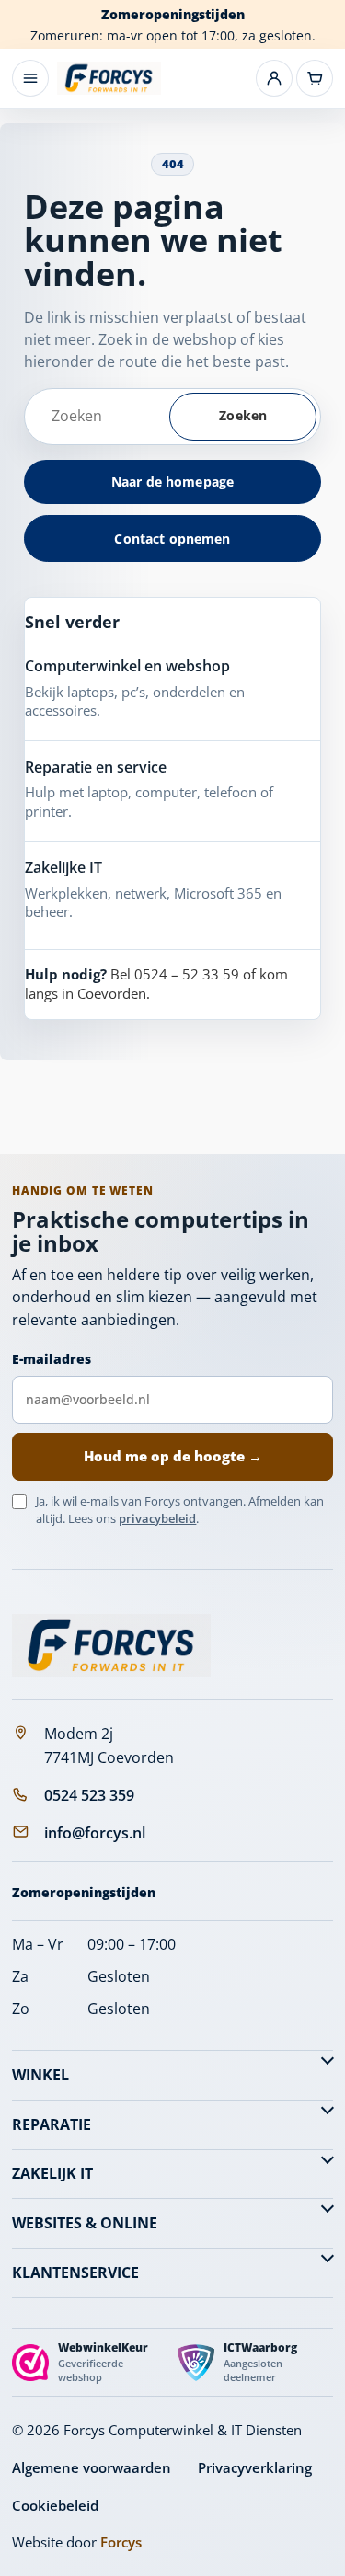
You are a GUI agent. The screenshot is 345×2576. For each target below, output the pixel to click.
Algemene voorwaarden (92, 2467)
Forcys (121, 2542)
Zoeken (243, 415)
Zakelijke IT (63, 867)
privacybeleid (157, 1518)
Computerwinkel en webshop (127, 666)
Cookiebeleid (55, 2505)
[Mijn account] (274, 78)
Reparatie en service (96, 767)
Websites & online (85, 2223)
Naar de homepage (172, 481)
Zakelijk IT (52, 2173)
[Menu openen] (30, 78)
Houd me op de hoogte (173, 1456)
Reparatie (52, 2124)
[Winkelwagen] (315, 78)
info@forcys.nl (95, 1833)
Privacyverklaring (255, 2467)
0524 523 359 (89, 1795)
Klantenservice (75, 2273)
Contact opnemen (172, 538)
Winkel (40, 2075)
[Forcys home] (111, 1645)
